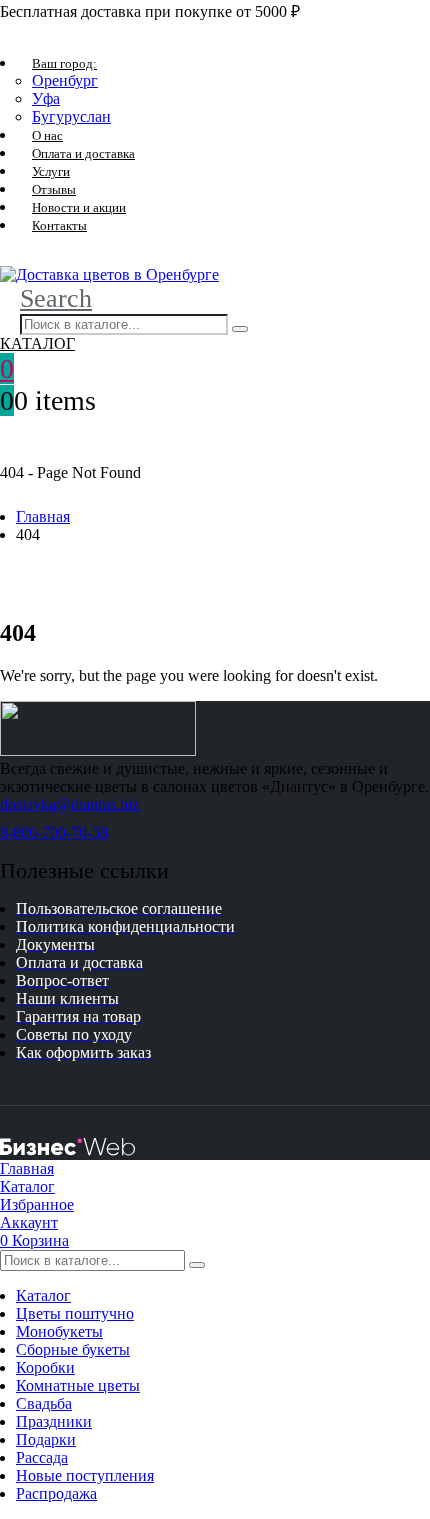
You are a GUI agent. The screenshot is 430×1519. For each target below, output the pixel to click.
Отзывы (54, 189)
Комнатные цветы (78, 1385)
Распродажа (56, 1493)
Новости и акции (79, 207)
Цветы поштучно (75, 1313)
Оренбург (65, 80)
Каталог (43, 1295)
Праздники (54, 1421)
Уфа (46, 98)
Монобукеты (59, 1331)
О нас (47, 135)
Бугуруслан (71, 116)
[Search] (240, 329)
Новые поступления (85, 1475)
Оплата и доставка (83, 153)
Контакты (59, 225)
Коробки (45, 1367)
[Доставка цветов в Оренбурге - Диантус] (109, 274)
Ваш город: (64, 63)
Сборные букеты (73, 1349)
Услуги (51, 171)
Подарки (46, 1439)
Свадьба (44, 1403)
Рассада (42, 1457)
